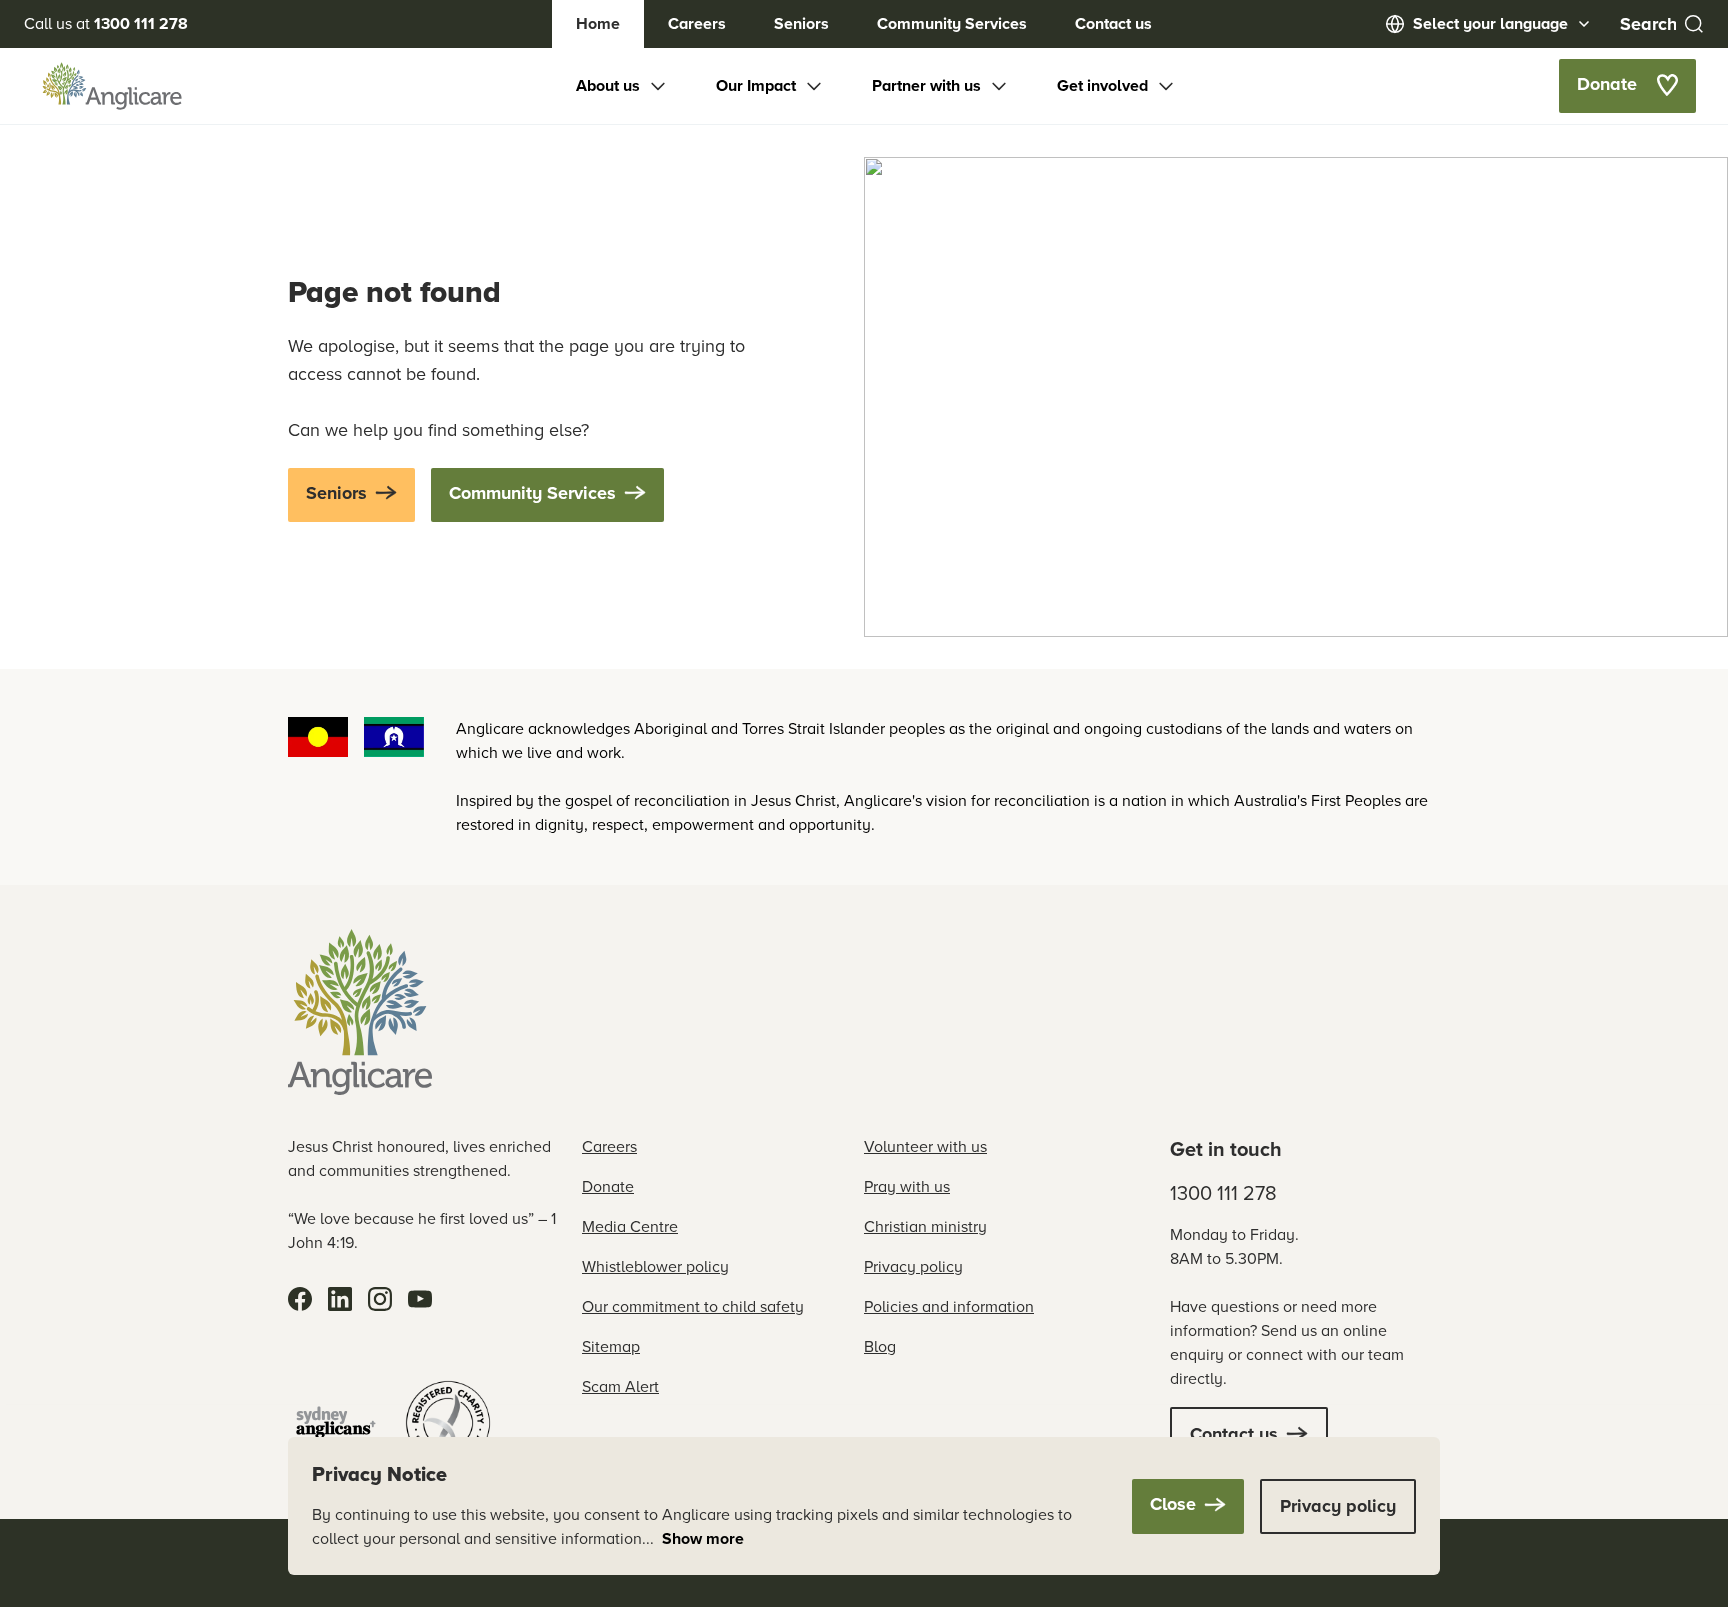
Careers (697, 23)
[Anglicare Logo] (112, 86)
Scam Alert (620, 1386)
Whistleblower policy (655, 1266)
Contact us (1113, 23)
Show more (703, 1538)
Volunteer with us (925, 1146)
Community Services (952, 23)
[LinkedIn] (340, 1299)
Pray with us (907, 1186)
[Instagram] (380, 1299)
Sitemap (611, 1346)
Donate (608, 1186)
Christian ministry (925, 1226)
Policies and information (949, 1306)
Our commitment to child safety (693, 1306)
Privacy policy (913, 1266)
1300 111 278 (1223, 1193)
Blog (880, 1346)
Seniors (801, 23)
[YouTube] (420, 1299)
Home (598, 23)
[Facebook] (300, 1299)
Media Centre (630, 1226)
